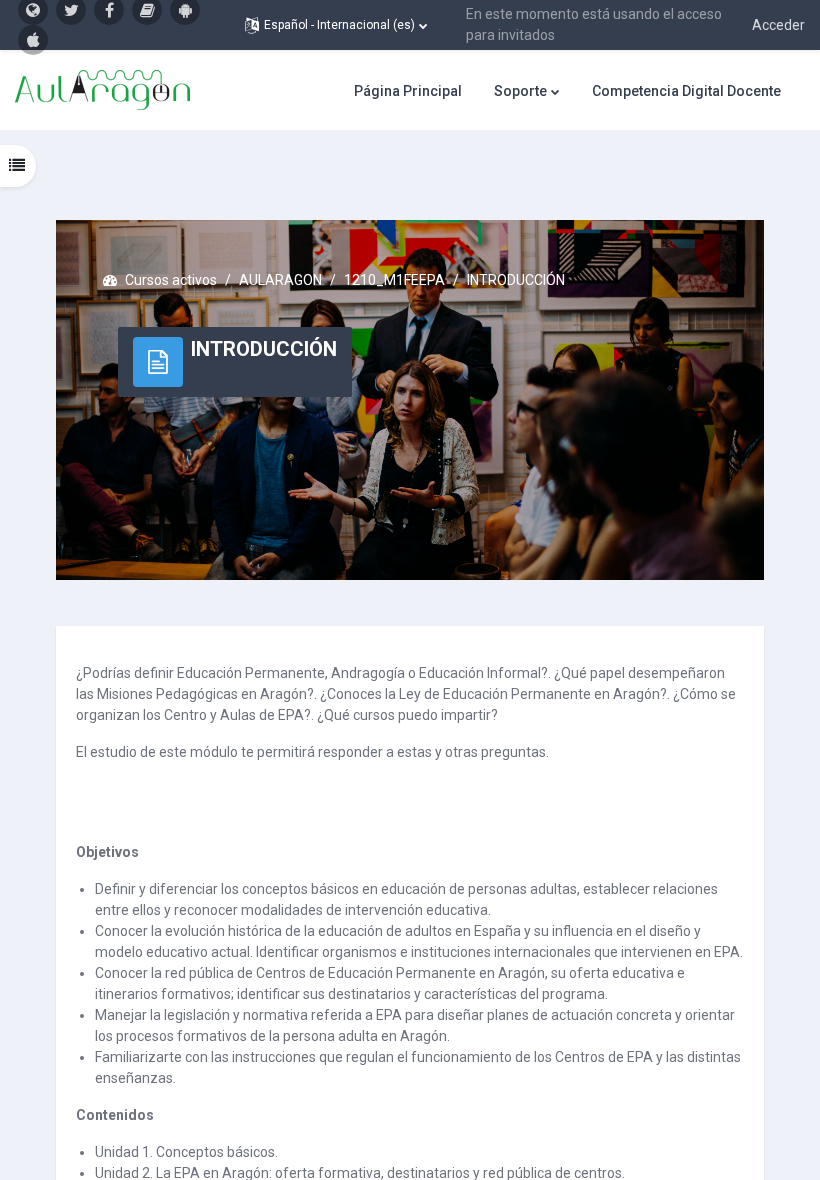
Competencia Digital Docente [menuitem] (686, 91)
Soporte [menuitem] (520, 91)
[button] (336, 25)
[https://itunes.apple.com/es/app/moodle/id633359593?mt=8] (33, 40)
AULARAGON (280, 280)
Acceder (778, 25)
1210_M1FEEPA (394, 280)
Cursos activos (171, 280)
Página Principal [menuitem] (408, 91)
